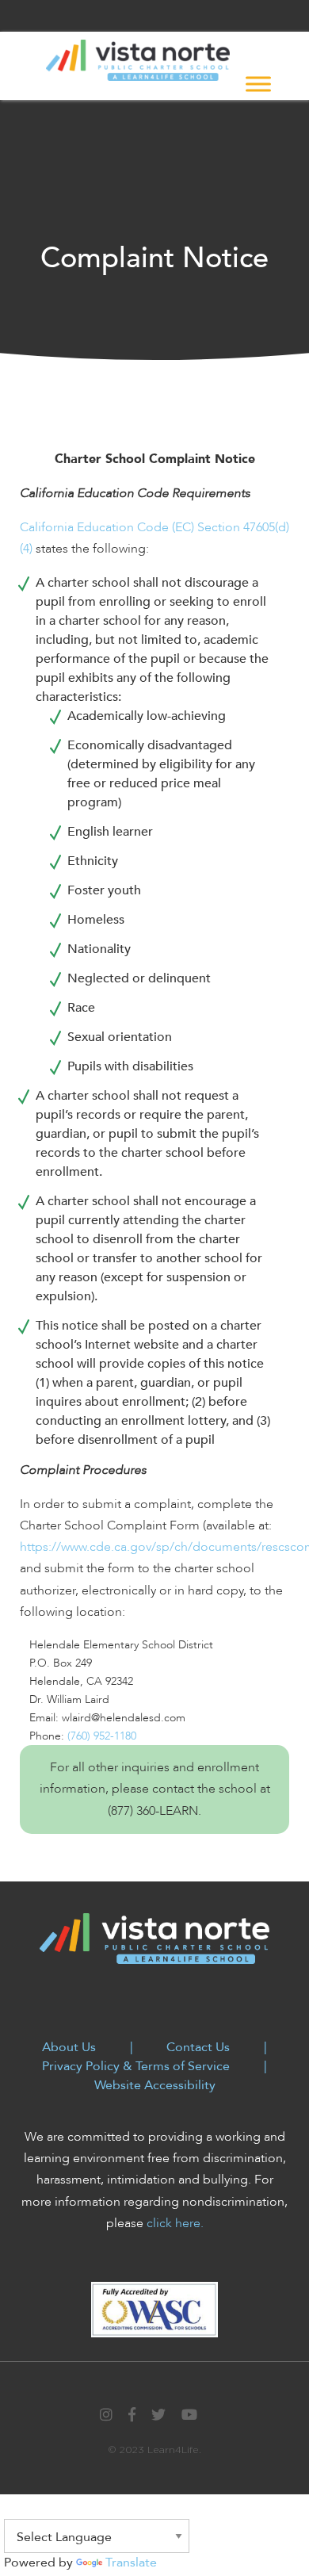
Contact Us (198, 2047)
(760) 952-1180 (102, 1736)
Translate (131, 2563)
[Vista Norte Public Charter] (138, 59)
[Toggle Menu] (258, 84)
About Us (69, 2047)
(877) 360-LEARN (153, 1811)
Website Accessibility (155, 2085)
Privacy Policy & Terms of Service (136, 2066)
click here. (175, 2223)
